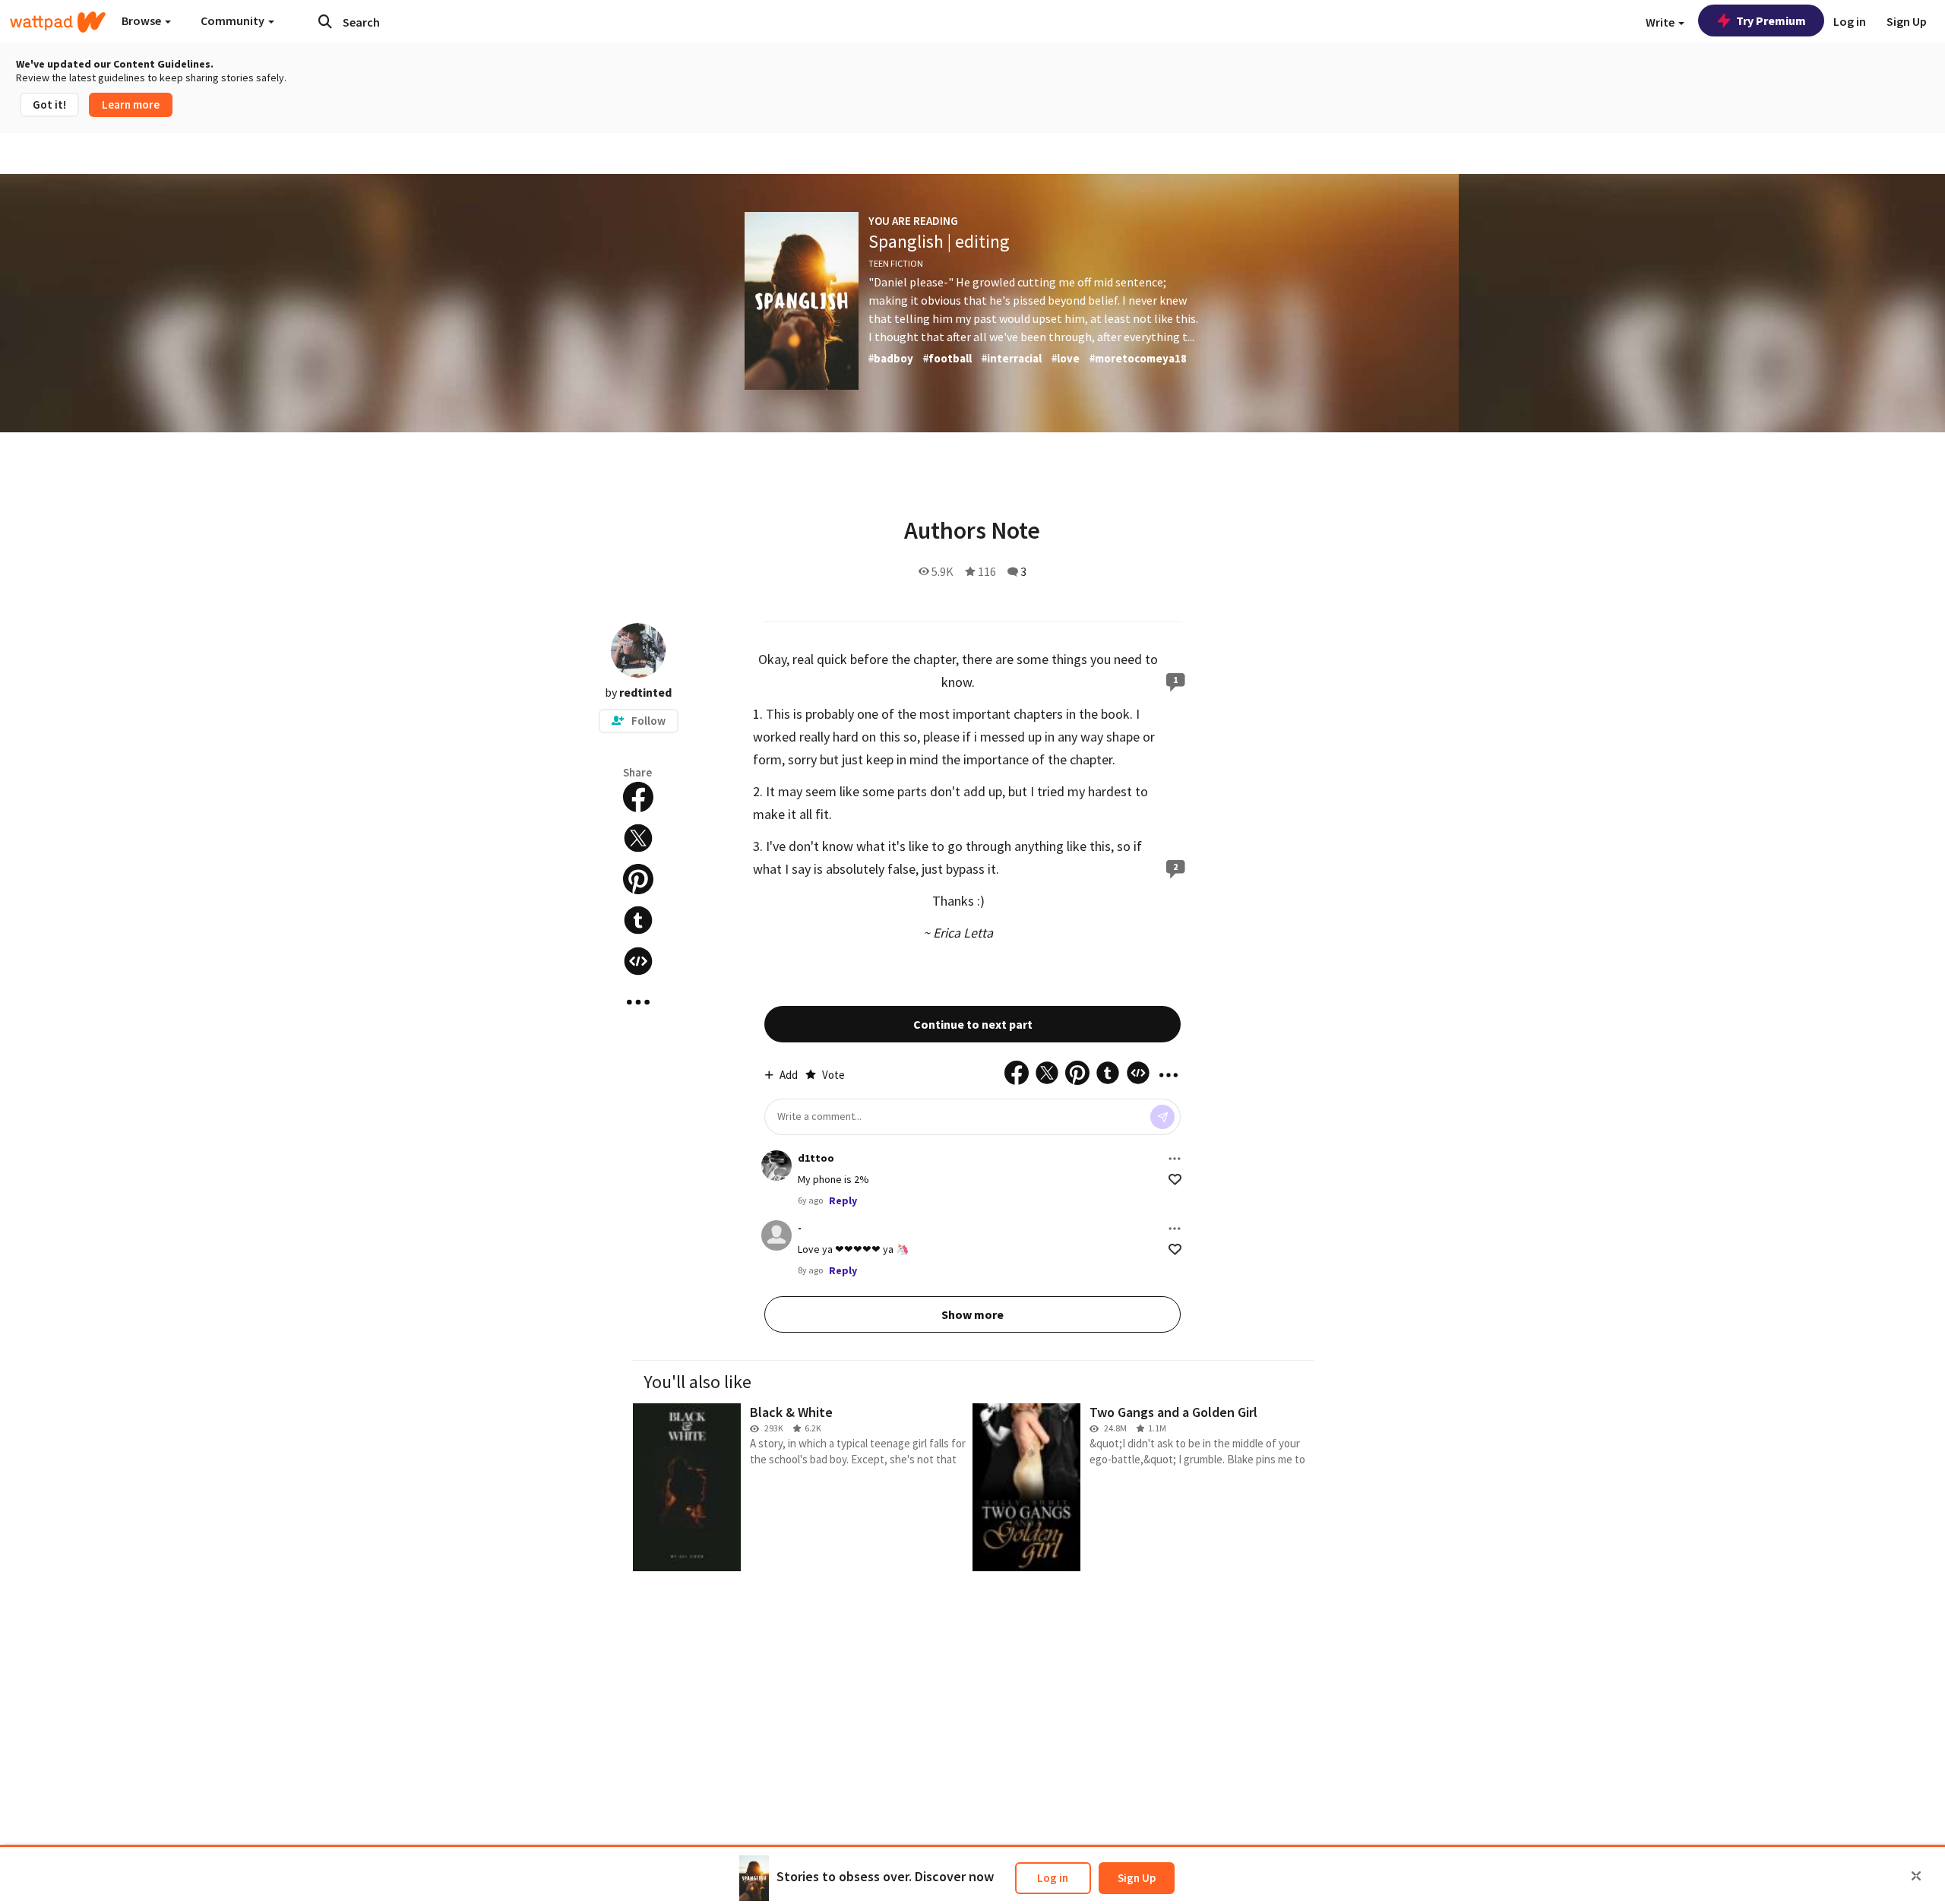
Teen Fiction (896, 263)
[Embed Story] (638, 961)
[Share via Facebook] (638, 797)
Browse (142, 21)
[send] (1162, 1117)
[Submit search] (325, 21)
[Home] (58, 22)
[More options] (1175, 1159)
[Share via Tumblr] (638, 920)
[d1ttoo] (776, 1165)
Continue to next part (973, 1024)
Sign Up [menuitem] (1907, 21)
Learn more (131, 104)
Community (234, 21)
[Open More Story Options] (638, 1002)
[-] (776, 1235)
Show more (972, 1314)
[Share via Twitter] (638, 838)
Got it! (49, 104)
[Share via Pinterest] (638, 879)
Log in (1053, 1878)
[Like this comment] (1175, 1180)
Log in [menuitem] (1850, 21)
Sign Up (1137, 1878)
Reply (843, 1200)
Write (1661, 22)
